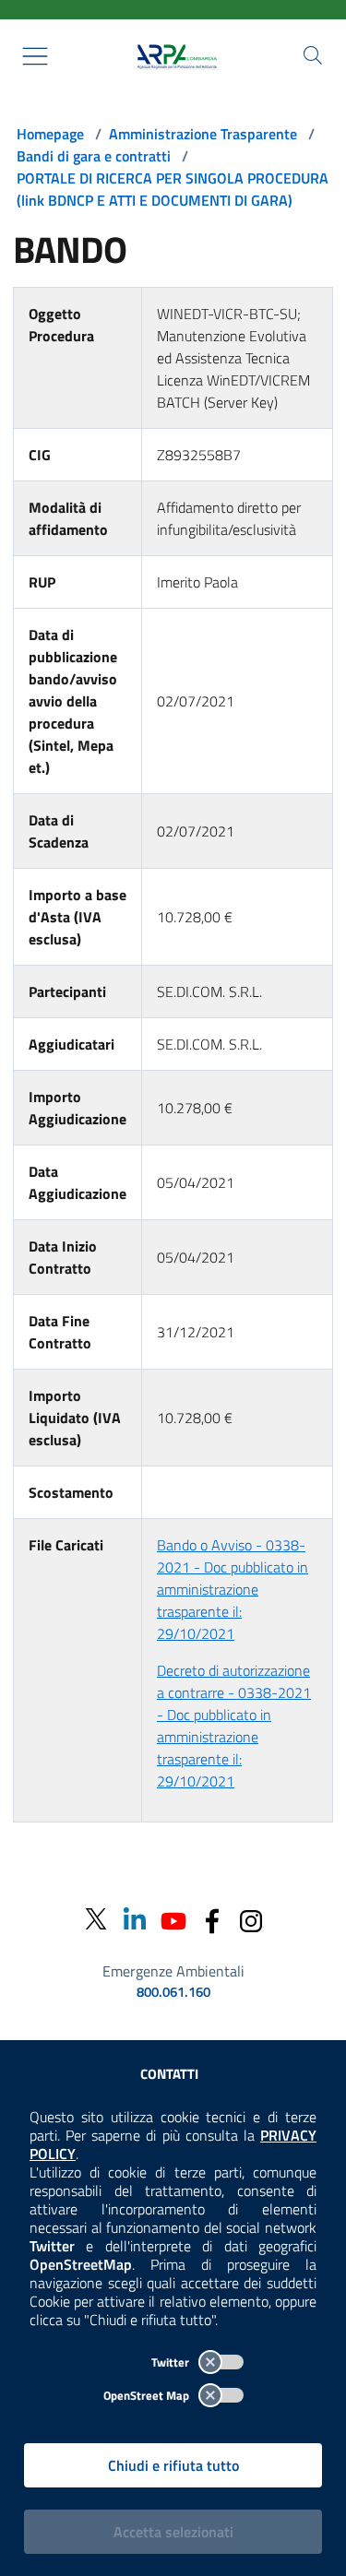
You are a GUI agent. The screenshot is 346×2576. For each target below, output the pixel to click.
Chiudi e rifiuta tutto (173, 2465)
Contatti (169, 2074)
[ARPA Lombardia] (173, 56)
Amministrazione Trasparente (203, 134)
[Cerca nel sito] (313, 55)
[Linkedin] (135, 1919)
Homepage (50, 134)
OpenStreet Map (148, 2395)
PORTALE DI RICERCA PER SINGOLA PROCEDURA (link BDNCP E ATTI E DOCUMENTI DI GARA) (173, 189)
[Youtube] (173, 1919)
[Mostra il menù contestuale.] (35, 56)
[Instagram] (251, 1919)
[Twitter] (96, 1920)
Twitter (172, 2362)
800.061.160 (173, 1992)
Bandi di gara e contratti (94, 156)
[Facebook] (212, 1919)
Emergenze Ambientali (173, 1971)
